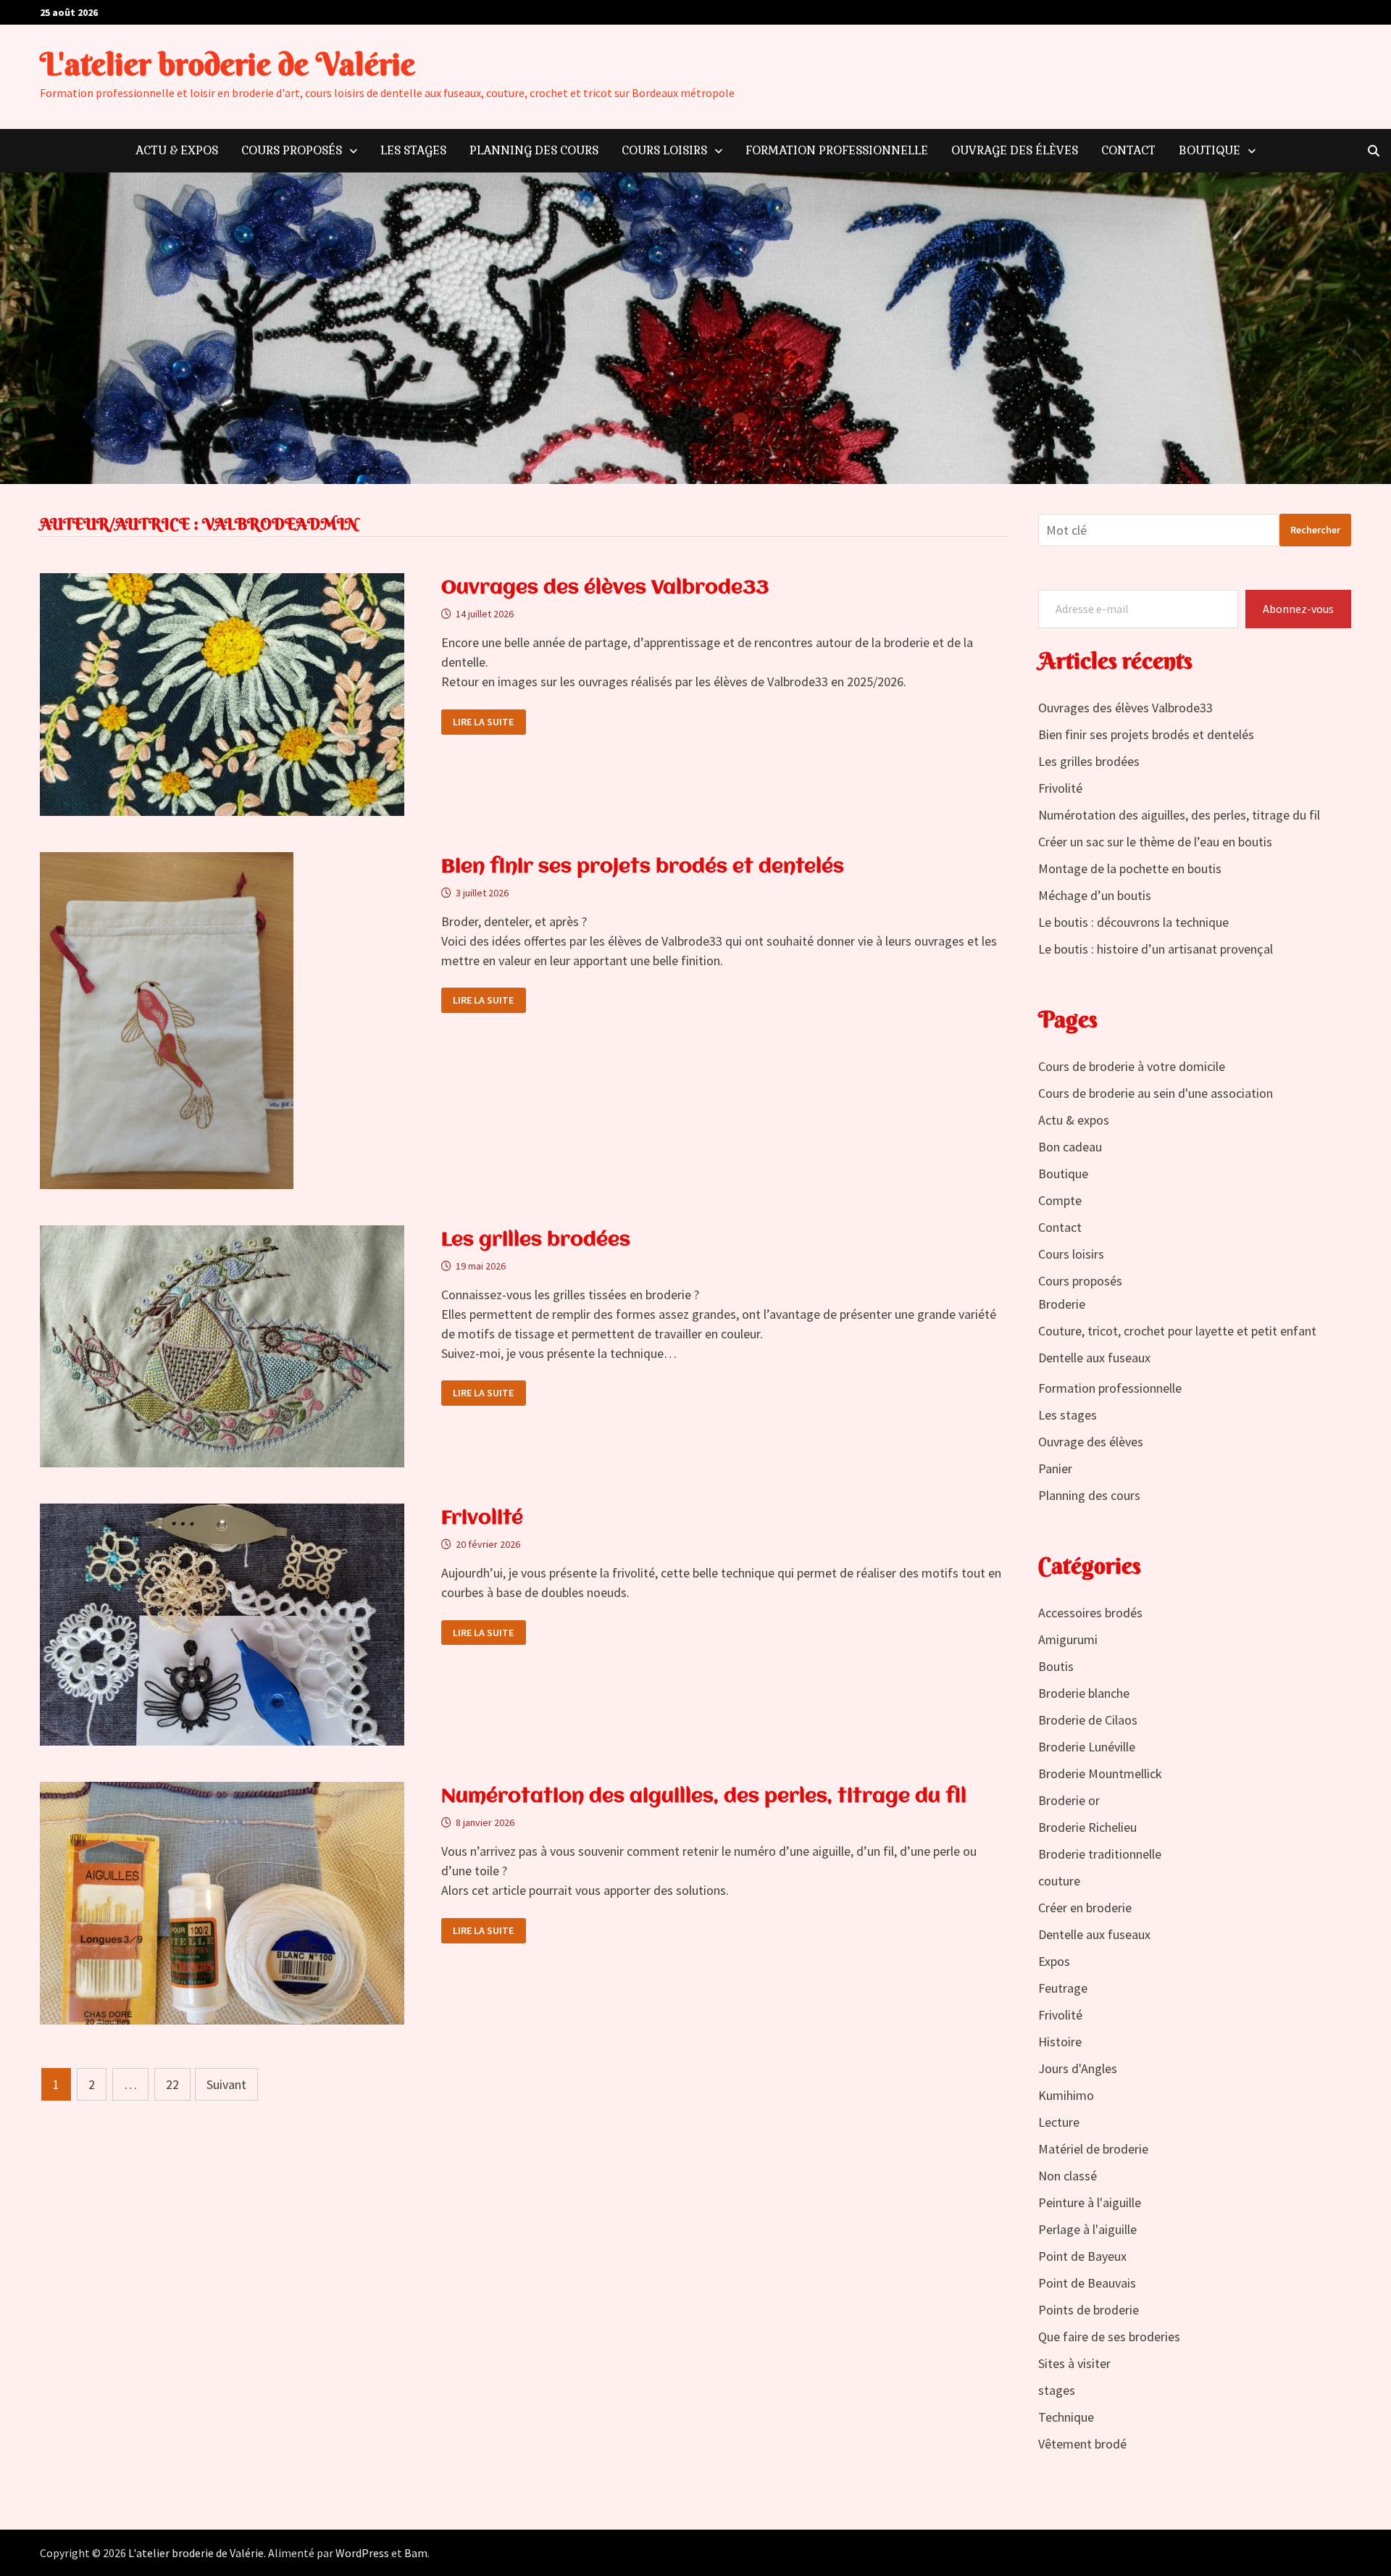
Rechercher (1315, 530)
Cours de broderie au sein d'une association (1156, 1093)
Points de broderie (1089, 2310)
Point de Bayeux (1082, 2256)
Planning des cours (534, 150)
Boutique (1210, 150)
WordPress (362, 2553)
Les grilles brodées (536, 1241)
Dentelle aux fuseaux (1094, 1358)
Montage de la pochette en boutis (1130, 868)
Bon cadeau (1070, 1147)
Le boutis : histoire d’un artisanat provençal (1156, 949)
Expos (1054, 1961)
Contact (1128, 150)
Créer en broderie (1085, 1908)
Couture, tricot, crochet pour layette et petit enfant (1177, 1331)
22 (172, 2084)
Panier (1055, 1468)
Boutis (1056, 1666)
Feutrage (1063, 1988)
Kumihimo (1066, 2095)
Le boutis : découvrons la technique (1133, 922)
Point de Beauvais (1087, 2283)
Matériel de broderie (1093, 2149)
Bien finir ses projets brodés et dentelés (643, 867)
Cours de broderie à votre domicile (1132, 1066)
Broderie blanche (1084, 1693)
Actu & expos (177, 150)
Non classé (1068, 2176)
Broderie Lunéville (1087, 1747)
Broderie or (1069, 1800)
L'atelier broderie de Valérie (227, 64)
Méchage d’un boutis (1095, 895)
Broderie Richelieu (1087, 1827)
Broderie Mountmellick (1100, 1773)
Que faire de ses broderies (1109, 2337)
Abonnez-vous (1298, 609)
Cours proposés (292, 150)
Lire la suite (483, 722)
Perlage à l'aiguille (1087, 2229)
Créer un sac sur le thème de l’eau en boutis (1155, 842)
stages (1057, 2390)
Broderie (1062, 1304)
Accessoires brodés (1090, 1613)
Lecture (1059, 2122)
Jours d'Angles (1078, 2068)
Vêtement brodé (1082, 2444)
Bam (416, 2553)
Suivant (226, 2084)
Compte (1060, 1200)
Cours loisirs (664, 150)
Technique (1066, 2417)
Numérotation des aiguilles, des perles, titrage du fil (704, 1797)
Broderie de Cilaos (1088, 1720)
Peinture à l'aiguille (1090, 2202)
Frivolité (482, 1519)
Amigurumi (1068, 1639)
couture (1059, 1881)
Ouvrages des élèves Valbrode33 (605, 588)
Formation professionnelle (837, 150)
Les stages (413, 150)
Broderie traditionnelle (1100, 1854)
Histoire (1060, 2042)
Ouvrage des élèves (1015, 150)
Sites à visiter (1074, 2363)
